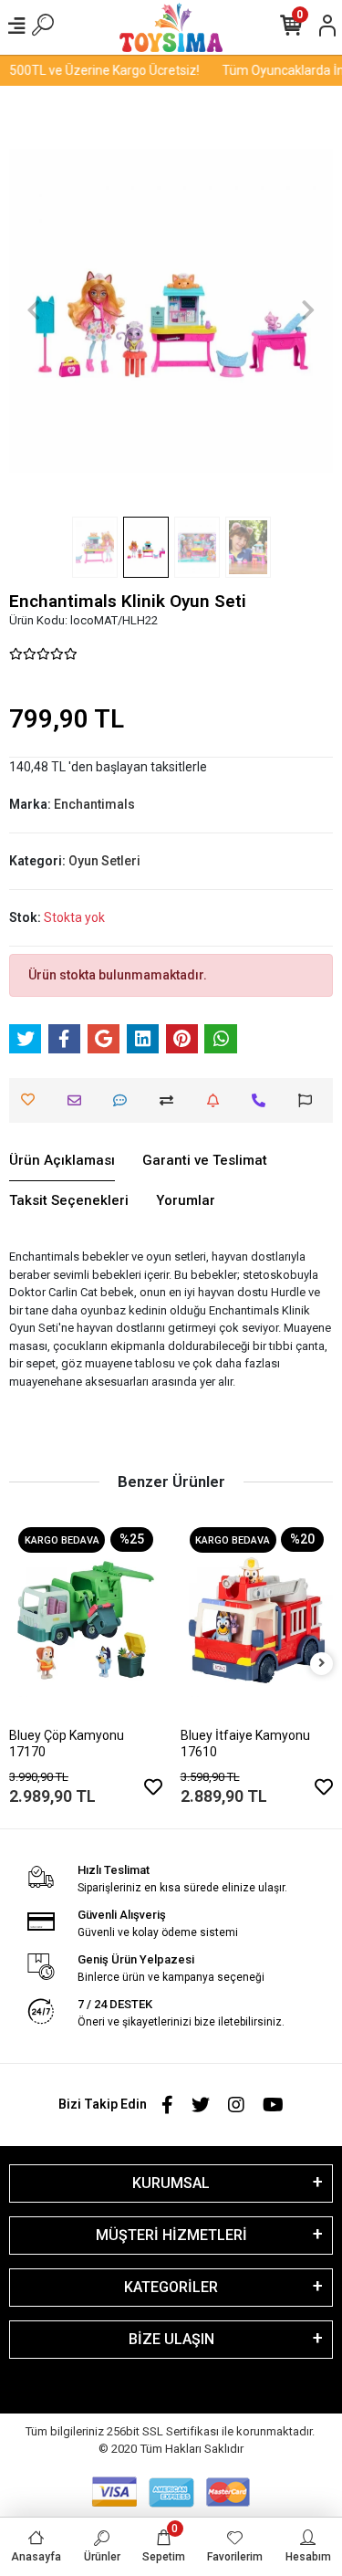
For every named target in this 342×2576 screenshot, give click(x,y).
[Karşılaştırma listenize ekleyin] (171, 1100)
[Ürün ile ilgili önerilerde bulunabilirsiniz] (310, 1100)
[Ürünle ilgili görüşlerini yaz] (124, 1100)
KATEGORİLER (171, 2287)
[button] (33, 310)
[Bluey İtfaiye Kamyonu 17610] (257, 1620)
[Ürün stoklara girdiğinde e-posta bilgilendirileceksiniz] (218, 1100)
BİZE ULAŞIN (171, 2339)
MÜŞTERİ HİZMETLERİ (171, 2235)
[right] (322, 1664)
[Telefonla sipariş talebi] (263, 1100)
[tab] (62, 1161)
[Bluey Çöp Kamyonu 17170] (86, 1620)
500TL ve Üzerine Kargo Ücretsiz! (98, 70)
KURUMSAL (171, 2183)
